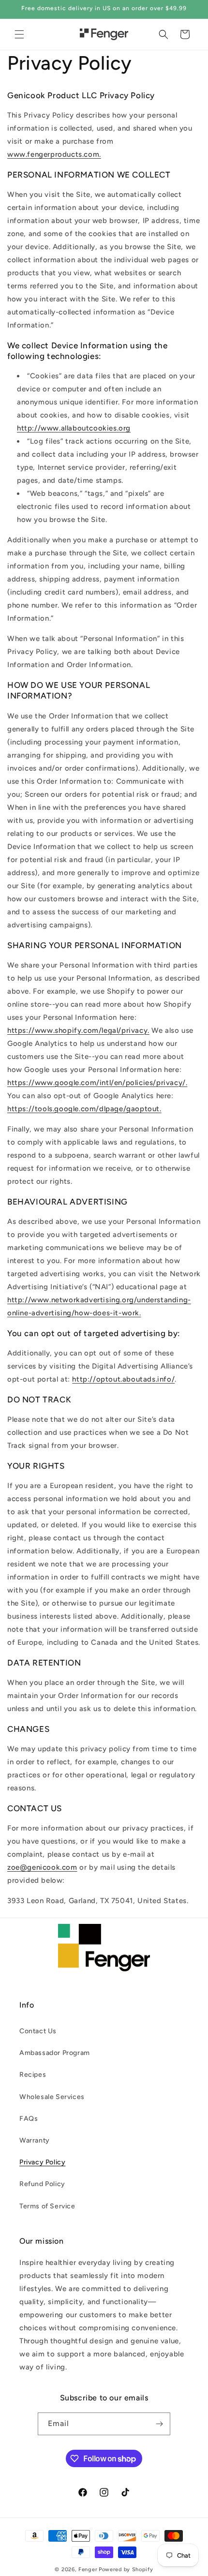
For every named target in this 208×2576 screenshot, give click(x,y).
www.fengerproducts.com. (54, 154)
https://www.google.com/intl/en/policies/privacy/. (97, 1083)
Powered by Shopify (126, 2569)
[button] (19, 34)
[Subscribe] (159, 2424)
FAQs (29, 2119)
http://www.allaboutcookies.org (74, 428)
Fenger (88, 2569)
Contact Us (38, 2031)
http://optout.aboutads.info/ (123, 1379)
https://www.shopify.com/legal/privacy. (78, 1030)
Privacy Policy (42, 2162)
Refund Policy (42, 2184)
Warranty (35, 2140)
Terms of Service (47, 2206)
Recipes (33, 2075)
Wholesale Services (52, 2097)
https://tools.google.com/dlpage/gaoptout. (84, 1109)
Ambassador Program (55, 2053)
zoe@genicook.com (42, 1867)
